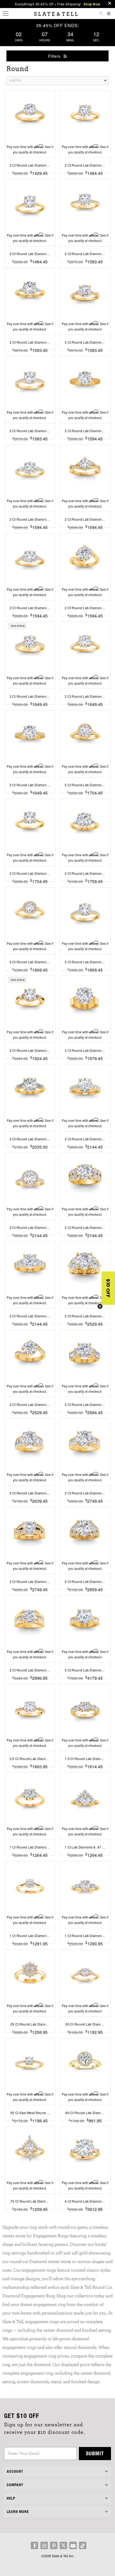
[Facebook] (34, 2545)
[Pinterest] (54, 2545)
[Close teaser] (100, 1306)
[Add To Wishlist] (30, 2217)
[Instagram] (44, 2545)
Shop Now (92, 4)
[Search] (101, 14)
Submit (95, 2453)
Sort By (15, 81)
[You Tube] (73, 2545)
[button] (108, 1288)
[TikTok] (83, 2545)
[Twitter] (63, 2545)
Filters (55, 56)
